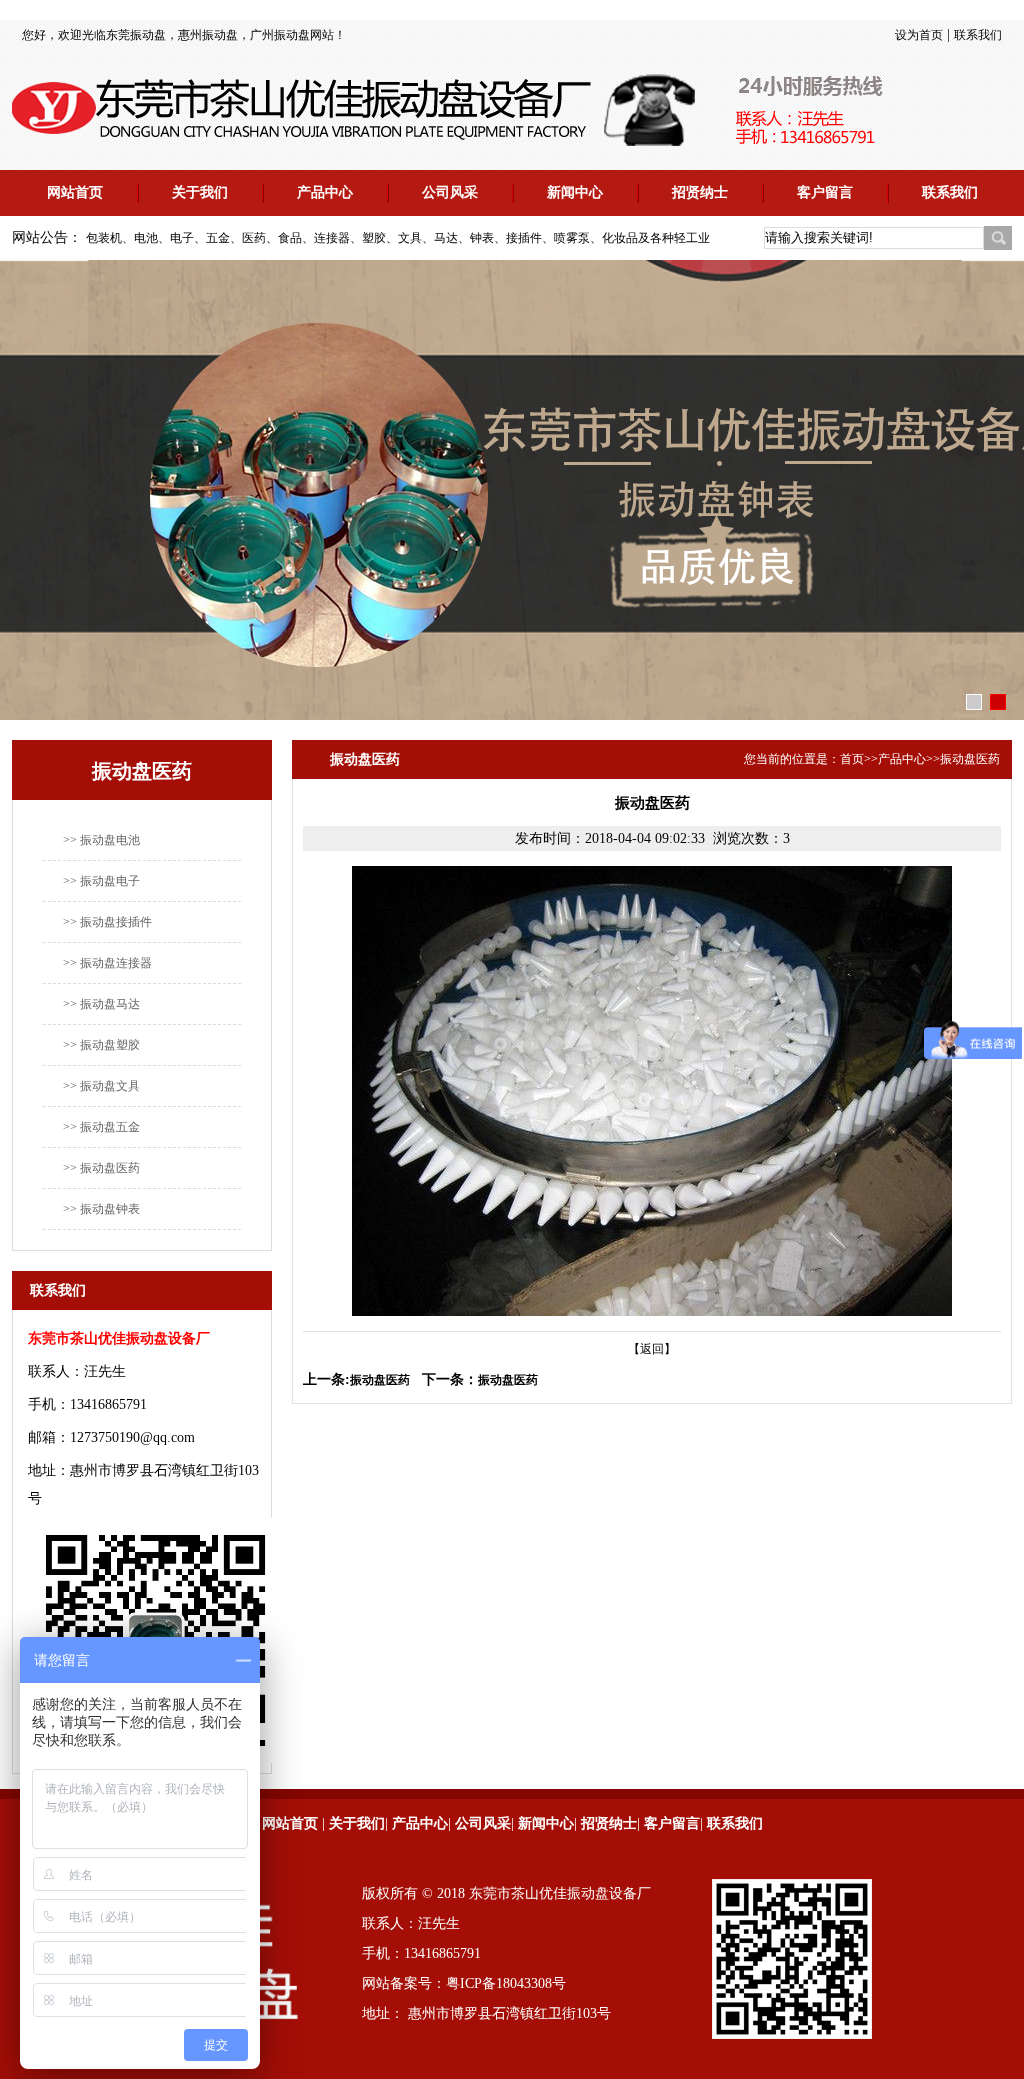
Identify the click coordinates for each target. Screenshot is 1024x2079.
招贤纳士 (700, 192)
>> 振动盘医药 (101, 1168)
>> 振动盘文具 (101, 1086)
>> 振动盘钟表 (101, 1209)
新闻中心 (575, 192)
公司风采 (450, 192)
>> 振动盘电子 (101, 881)
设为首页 (919, 35)
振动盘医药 (970, 759)
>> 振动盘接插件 (107, 922)
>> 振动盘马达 (101, 1004)
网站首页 (75, 192)
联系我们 (978, 35)
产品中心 (325, 192)
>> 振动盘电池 (101, 840)
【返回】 (652, 1349)
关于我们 (200, 192)
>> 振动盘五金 (101, 1127)
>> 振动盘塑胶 (101, 1045)
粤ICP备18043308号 (506, 1983)
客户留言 (825, 192)
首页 (852, 759)
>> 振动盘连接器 (107, 963)
